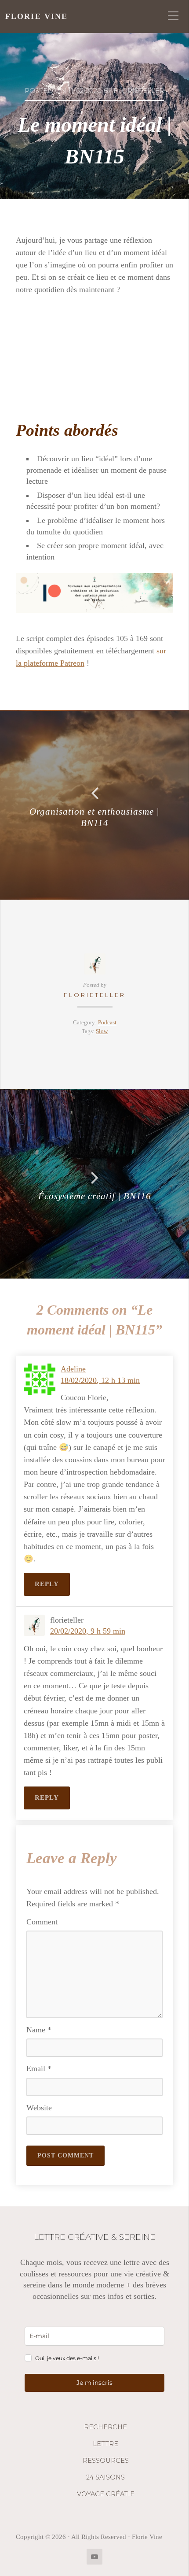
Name (39, 2030)
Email (39, 2068)
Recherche (105, 2427)
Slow (102, 1031)
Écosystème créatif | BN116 (95, 1196)
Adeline (73, 1369)
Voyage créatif (105, 2494)
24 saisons (105, 2477)
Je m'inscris (94, 2383)
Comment (42, 1922)
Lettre (105, 2444)
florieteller (95, 995)
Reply (47, 1584)
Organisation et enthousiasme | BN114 (94, 817)
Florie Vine (36, 16)
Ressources (106, 2461)
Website (39, 2108)
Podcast (107, 1023)
